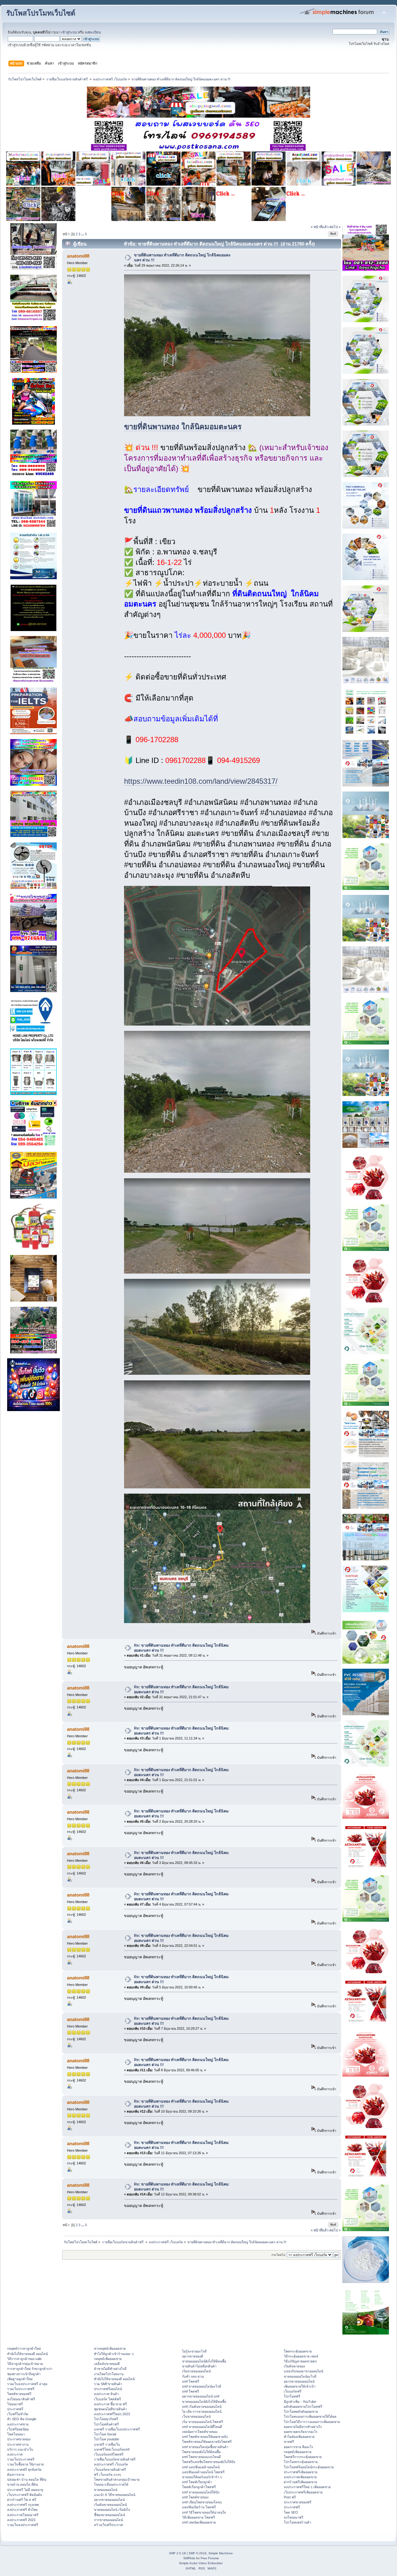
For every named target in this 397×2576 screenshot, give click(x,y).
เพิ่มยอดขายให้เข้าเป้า (300, 2386)
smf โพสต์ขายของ (195, 2497)
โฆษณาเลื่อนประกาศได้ (111, 2484)
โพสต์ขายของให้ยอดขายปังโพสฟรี (207, 2442)
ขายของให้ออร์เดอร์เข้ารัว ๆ (202, 2477)
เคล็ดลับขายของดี (107, 2364)
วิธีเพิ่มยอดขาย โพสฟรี (198, 2517)
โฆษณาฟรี (15, 2404)
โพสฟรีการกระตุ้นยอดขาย (303, 2457)
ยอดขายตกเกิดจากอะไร (301, 2432)
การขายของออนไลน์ (108, 2520)
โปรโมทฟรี (292, 2396)
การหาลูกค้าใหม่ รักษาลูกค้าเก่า (30, 2369)
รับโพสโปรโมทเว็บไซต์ (41, 13)
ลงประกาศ (15, 2454)
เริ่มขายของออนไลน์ (196, 2371)
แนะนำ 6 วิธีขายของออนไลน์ (115, 2495)
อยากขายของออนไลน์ (109, 2500)
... (83, 234)
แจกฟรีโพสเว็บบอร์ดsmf (112, 2449)
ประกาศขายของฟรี (298, 2502)
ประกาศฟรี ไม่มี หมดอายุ (25, 2490)
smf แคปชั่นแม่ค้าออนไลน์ (201, 2467)
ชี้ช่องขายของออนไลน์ (109, 2515)
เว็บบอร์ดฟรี (293, 2391)
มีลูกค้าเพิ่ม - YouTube (300, 2402)
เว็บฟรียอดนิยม (18, 2429)
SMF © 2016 (198, 2553)
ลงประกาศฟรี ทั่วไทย (22, 2510)
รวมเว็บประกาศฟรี (21, 2389)
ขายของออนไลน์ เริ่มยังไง (112, 2510)
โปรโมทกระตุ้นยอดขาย (301, 2462)
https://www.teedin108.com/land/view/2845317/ (201, 781)
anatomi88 (78, 256)
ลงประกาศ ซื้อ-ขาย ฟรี (110, 2404)
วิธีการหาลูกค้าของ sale (24, 2359)
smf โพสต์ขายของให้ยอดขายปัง (205, 2437)
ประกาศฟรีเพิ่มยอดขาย (301, 2472)
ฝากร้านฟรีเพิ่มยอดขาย (300, 2482)
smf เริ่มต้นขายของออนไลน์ (202, 2407)
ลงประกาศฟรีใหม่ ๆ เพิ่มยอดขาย (307, 2487)
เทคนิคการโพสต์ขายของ (200, 2432)
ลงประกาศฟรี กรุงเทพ (23, 2505)
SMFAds (189, 2558)
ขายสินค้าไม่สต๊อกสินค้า (199, 2366)
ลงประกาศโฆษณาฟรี (23, 2515)
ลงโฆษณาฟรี (294, 2517)
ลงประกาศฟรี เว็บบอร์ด (111, 2464)
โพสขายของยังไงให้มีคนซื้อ (201, 2452)
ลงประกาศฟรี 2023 (21, 2520)
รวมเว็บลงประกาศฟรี (23, 2525)
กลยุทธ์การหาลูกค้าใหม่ (24, 2348)
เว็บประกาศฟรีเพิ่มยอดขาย (303, 2492)
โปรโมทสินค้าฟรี (106, 2424)
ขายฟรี (289, 2442)
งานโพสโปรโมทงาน (109, 2374)
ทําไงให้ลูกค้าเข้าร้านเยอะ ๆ (114, 2354)
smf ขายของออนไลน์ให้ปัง (201, 2492)
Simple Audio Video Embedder (201, 2563)
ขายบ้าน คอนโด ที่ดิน (22, 2484)
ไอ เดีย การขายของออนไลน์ (202, 2411)
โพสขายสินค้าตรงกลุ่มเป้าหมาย (117, 2479)
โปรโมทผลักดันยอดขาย (301, 2411)
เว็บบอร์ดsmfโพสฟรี (109, 2454)
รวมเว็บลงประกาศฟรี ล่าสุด (27, 2384)
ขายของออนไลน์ (106, 2490)
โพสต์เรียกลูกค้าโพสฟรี (199, 2487)
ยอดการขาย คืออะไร (299, 2447)
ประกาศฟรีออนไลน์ (108, 2389)
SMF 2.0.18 (177, 2553)
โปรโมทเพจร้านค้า (297, 2522)
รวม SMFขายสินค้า (108, 2384)
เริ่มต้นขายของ (294, 2366)
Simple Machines (221, 2553)
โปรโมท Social (105, 2434)
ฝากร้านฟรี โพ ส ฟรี (22, 2500)
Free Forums (210, 2558)
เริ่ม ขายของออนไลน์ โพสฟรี (203, 2422)
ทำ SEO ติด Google (22, 2419)
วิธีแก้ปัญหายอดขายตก (300, 2361)
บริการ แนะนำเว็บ (20, 2449)
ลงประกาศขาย (18, 2424)
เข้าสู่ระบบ (69, 32)
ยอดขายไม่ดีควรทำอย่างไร (303, 2427)
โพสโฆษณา (16, 2434)
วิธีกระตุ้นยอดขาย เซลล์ (301, 2356)
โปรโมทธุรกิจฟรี (106, 2419)
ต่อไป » (335, 227)
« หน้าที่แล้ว (320, 227)
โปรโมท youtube (107, 2439)
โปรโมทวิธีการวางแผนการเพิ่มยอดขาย (312, 2422)
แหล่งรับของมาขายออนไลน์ (303, 2371)
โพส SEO (291, 2512)
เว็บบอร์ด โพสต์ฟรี (107, 2399)
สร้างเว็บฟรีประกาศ (108, 2525)
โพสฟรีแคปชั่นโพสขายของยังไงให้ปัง (209, 2462)
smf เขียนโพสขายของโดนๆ (202, 2502)
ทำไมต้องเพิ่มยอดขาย (299, 2437)
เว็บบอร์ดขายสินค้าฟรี (110, 2470)
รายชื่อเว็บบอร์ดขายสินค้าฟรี (115, 2459)
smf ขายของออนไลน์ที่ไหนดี (202, 2427)
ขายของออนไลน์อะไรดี (300, 2376)
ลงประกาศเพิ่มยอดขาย (300, 2477)
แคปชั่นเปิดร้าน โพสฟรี (199, 2507)
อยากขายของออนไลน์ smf (201, 2396)
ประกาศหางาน (18, 2444)
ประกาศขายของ (19, 2439)
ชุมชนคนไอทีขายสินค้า (110, 2409)
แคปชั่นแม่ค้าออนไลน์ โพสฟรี (203, 2472)
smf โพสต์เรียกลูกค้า (197, 2482)
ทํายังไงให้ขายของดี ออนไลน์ (27, 2354)
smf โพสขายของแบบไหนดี (201, 2457)
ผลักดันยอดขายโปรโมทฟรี (303, 2407)
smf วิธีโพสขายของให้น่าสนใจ (204, 2512)
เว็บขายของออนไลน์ (196, 2416)
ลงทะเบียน (93, 32)
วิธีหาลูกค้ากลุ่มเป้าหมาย (25, 2364)
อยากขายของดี (193, 2356)
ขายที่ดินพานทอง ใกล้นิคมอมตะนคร (183, 427)
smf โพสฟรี (191, 2381)
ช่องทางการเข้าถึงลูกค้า (24, 2374)
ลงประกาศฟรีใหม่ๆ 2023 (112, 2414)
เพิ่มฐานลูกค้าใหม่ (20, 2379)
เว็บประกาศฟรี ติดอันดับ (25, 2495)
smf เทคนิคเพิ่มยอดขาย (199, 2522)
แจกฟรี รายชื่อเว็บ (107, 2444)
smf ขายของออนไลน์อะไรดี (202, 2386)
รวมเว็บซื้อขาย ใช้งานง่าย (25, 2464)
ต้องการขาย (16, 2474)
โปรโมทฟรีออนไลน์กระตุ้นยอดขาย (309, 2467)
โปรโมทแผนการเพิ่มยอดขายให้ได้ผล (310, 2416)
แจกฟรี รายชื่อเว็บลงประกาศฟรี (117, 2429)
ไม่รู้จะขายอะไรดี (194, 2351)
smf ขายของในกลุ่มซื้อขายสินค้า (205, 2447)
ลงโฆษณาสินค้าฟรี (21, 2399)
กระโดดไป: (279, 2255)
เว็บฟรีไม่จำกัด (18, 2414)
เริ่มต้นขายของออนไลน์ (110, 2505)
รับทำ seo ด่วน (193, 2376)
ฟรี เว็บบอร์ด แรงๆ (107, 2474)
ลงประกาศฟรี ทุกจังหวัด (24, 2470)
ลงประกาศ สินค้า (106, 2394)
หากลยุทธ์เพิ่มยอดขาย (110, 2348)
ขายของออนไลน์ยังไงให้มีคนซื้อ (204, 2361)
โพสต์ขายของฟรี (19, 2394)
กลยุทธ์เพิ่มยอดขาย (108, 2359)
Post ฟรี (290, 2497)
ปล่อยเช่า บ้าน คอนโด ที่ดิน (27, 2479)
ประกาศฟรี (15, 2409)
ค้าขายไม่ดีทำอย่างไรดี (110, 2369)
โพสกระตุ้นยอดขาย (298, 2351)
